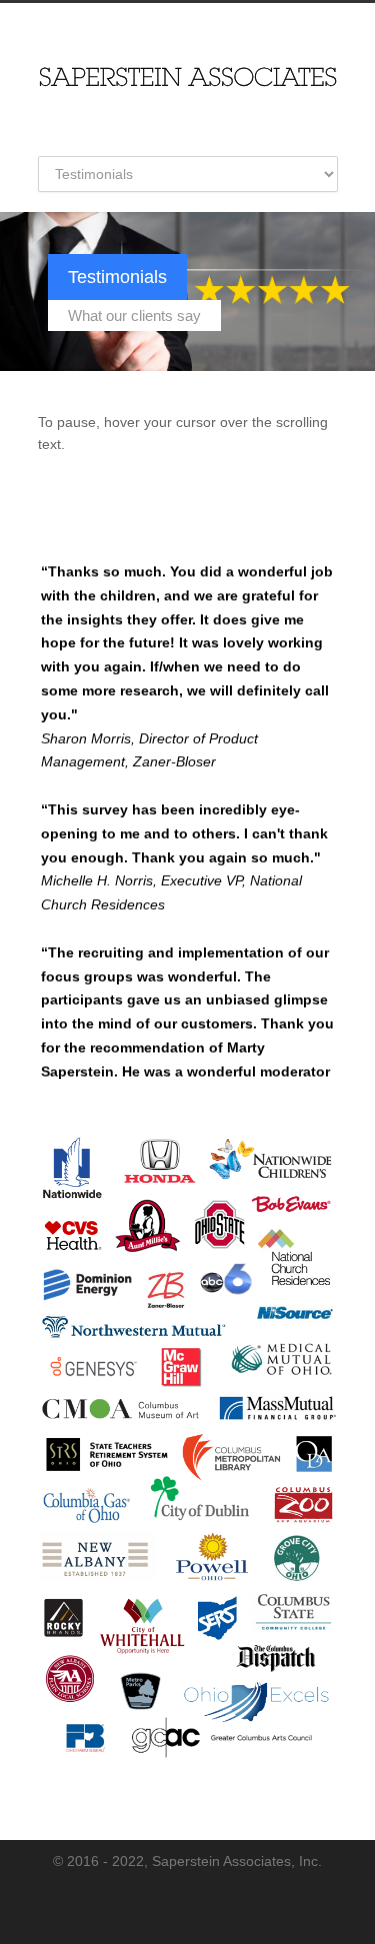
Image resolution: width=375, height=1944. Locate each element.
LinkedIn (203, 1904)
